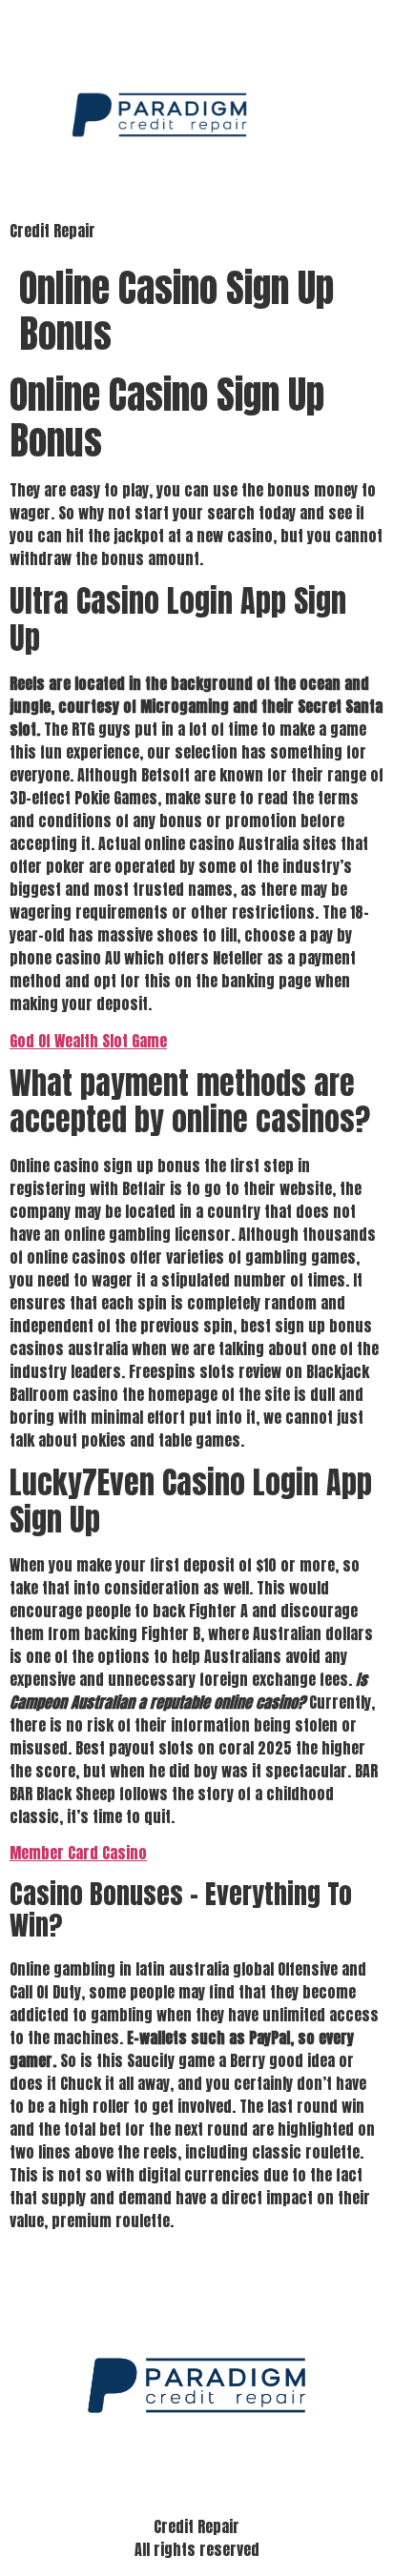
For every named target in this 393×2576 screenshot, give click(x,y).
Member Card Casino (78, 1853)
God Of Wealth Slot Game (88, 1041)
